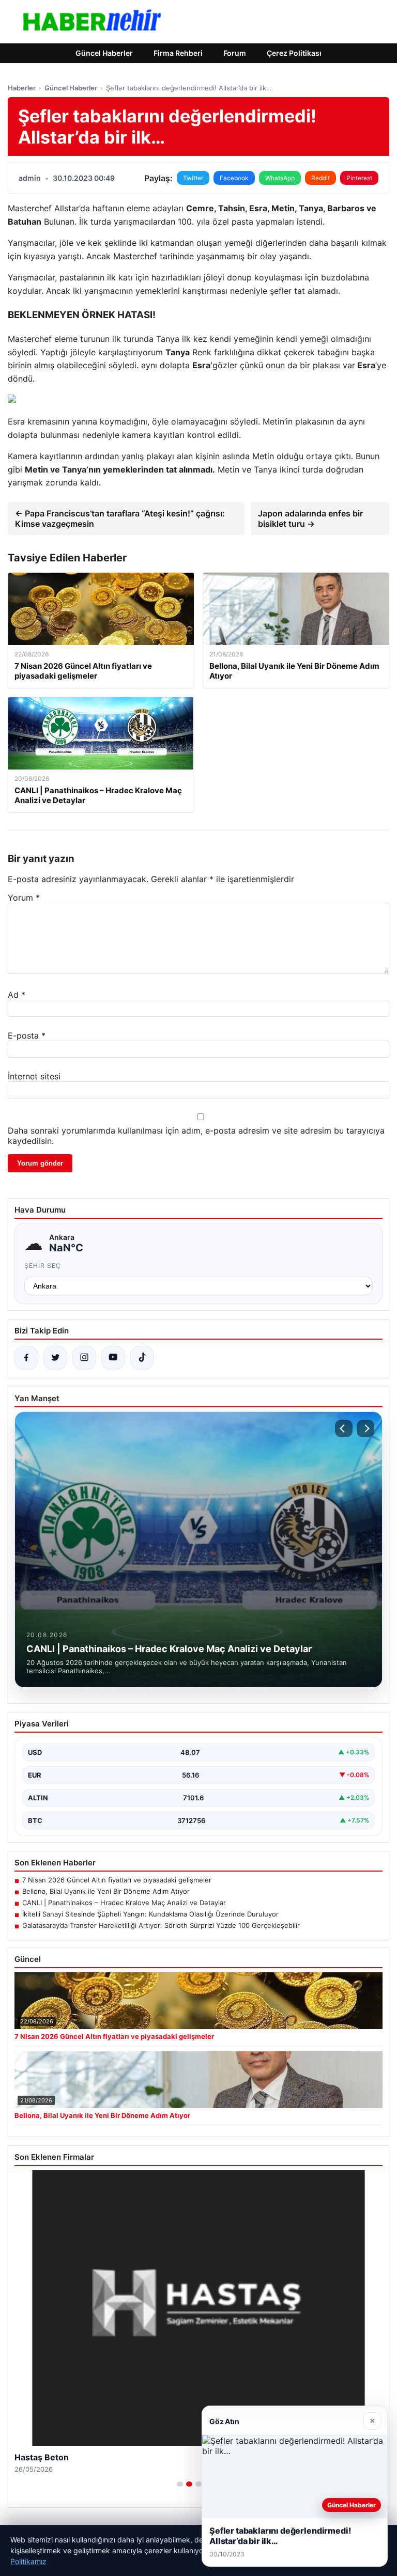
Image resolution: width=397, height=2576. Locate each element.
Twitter (193, 178)
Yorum (24, 898)
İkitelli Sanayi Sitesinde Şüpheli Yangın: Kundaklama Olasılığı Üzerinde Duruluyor (150, 1914)
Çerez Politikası (294, 53)
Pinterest (359, 178)
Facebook (234, 178)
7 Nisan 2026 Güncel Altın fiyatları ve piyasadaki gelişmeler (117, 1880)
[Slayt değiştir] (180, 2484)
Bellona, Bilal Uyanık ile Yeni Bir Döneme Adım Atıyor (106, 1891)
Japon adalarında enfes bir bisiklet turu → (310, 519)
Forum (235, 53)
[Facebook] (26, 1358)
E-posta (27, 1035)
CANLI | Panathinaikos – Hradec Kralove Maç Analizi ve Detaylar (124, 1903)
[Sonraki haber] (365, 1428)
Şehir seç (43, 1266)
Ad (17, 995)
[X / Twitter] (55, 1358)
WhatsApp (280, 178)
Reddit (320, 178)
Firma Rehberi (178, 53)
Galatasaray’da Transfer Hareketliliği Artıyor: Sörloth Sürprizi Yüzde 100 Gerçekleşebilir (161, 1925)
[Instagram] (84, 1358)
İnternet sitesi (34, 1076)
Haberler (22, 88)
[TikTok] (142, 1358)
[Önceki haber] (344, 1428)
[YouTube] (113, 1358)
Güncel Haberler (104, 53)
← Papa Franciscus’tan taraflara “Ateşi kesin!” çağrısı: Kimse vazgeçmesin (120, 519)
